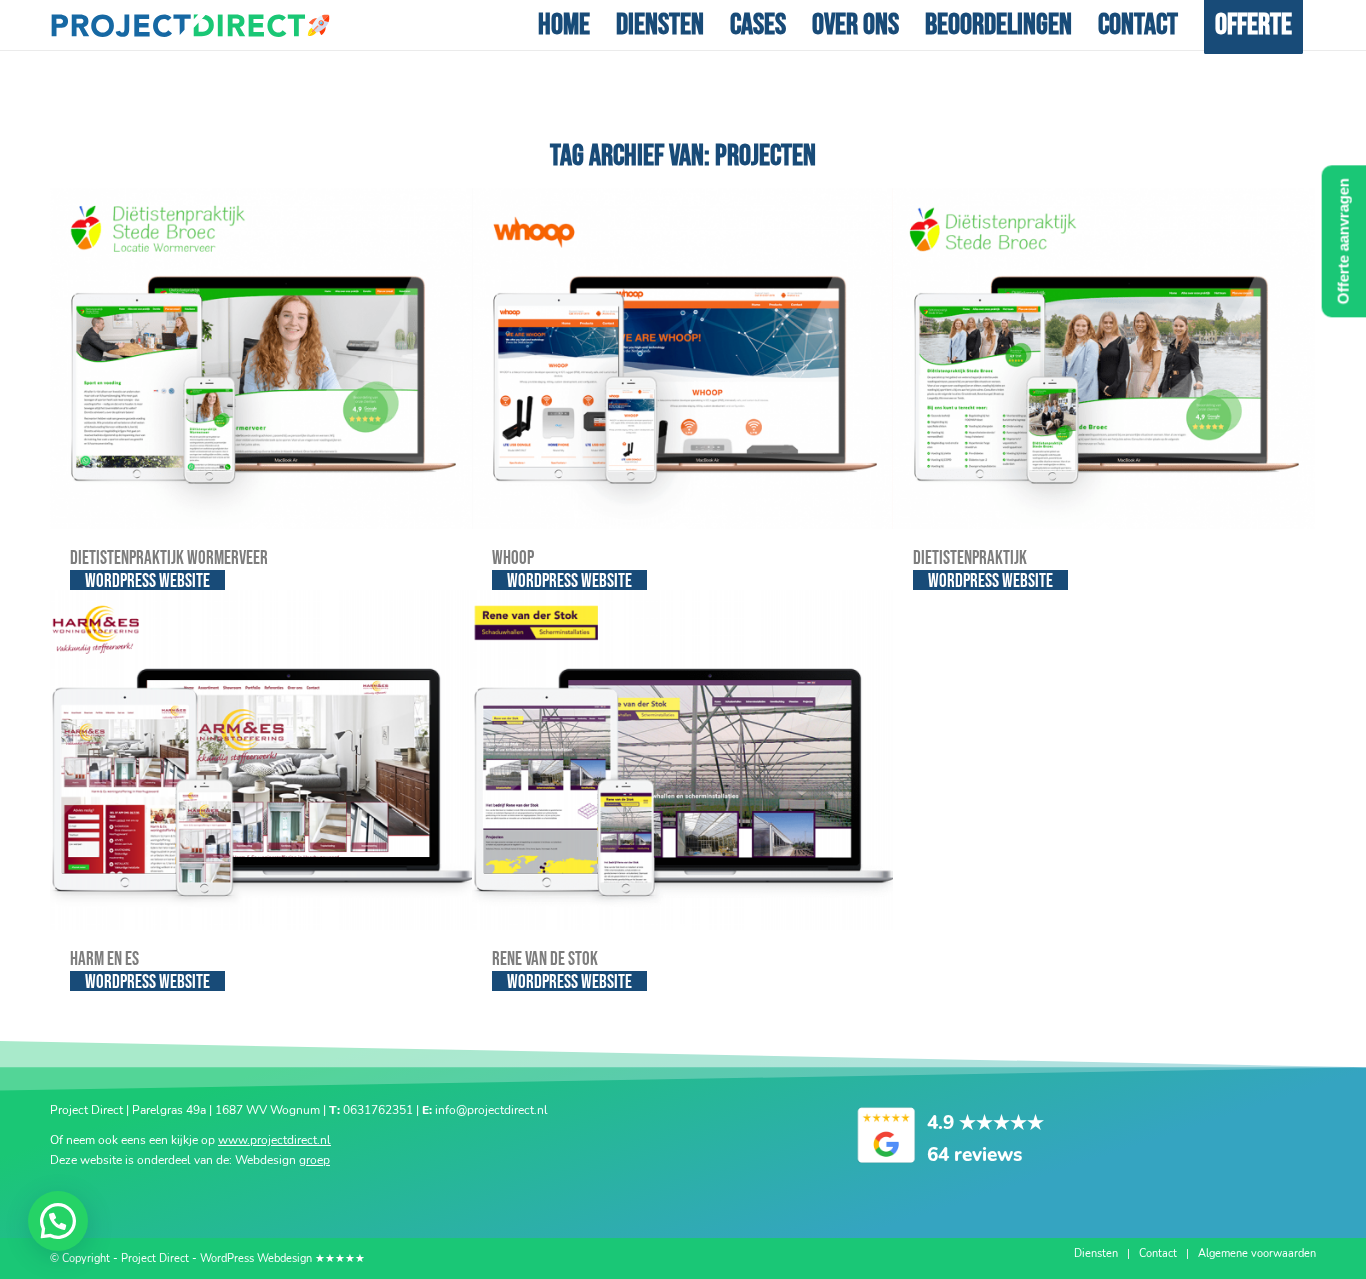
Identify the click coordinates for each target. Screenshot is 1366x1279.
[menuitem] (564, 25)
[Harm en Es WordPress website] (261, 760)
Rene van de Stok (545, 959)
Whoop (513, 558)
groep (314, 1160)
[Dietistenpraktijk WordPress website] (1104, 358)
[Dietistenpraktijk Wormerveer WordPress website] (261, 358)
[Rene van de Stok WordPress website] (683, 760)
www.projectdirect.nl (274, 1140)
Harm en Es (104, 959)
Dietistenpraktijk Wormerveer (169, 558)
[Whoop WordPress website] (683, 358)
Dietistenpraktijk (970, 558)
